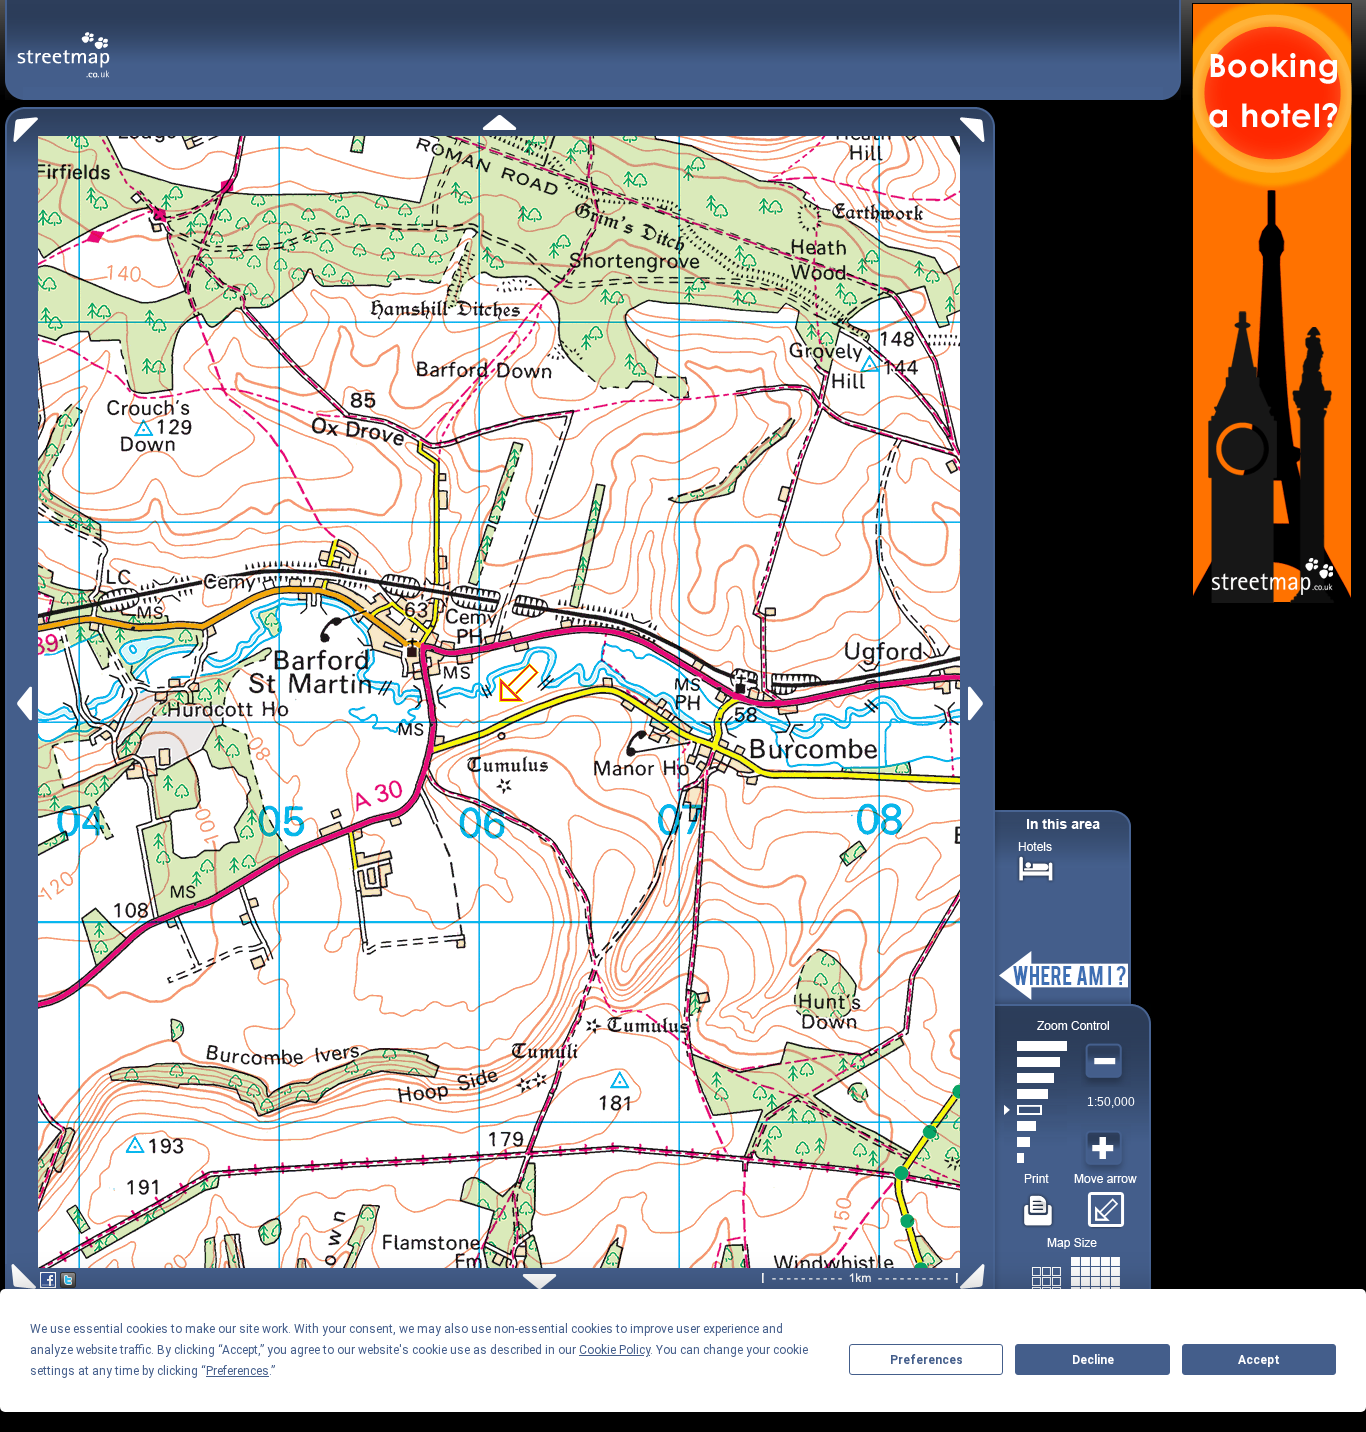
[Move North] (499, 122)
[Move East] (978, 703)
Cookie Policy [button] (614, 1350)
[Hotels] (1036, 866)
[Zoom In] (1106, 1149)
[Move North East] (977, 124)
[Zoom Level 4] (1035, 1110)
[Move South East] (976, 1276)
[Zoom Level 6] (1035, 1078)
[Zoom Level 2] (1035, 1142)
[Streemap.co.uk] (63, 43)
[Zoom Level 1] (1035, 1158)
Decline (1093, 1360)
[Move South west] (20, 1276)
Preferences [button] (237, 1371)
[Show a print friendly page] (1038, 1203)
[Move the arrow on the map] (1105, 1203)
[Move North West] (21, 124)
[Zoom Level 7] (1035, 1062)
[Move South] (539, 1281)
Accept (1259, 1360)
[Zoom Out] (1106, 1062)
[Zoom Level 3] (1035, 1126)
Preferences (926, 1360)
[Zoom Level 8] (1035, 1046)
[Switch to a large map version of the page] (1076, 1277)
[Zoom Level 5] (1035, 1094)
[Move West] (22, 703)
